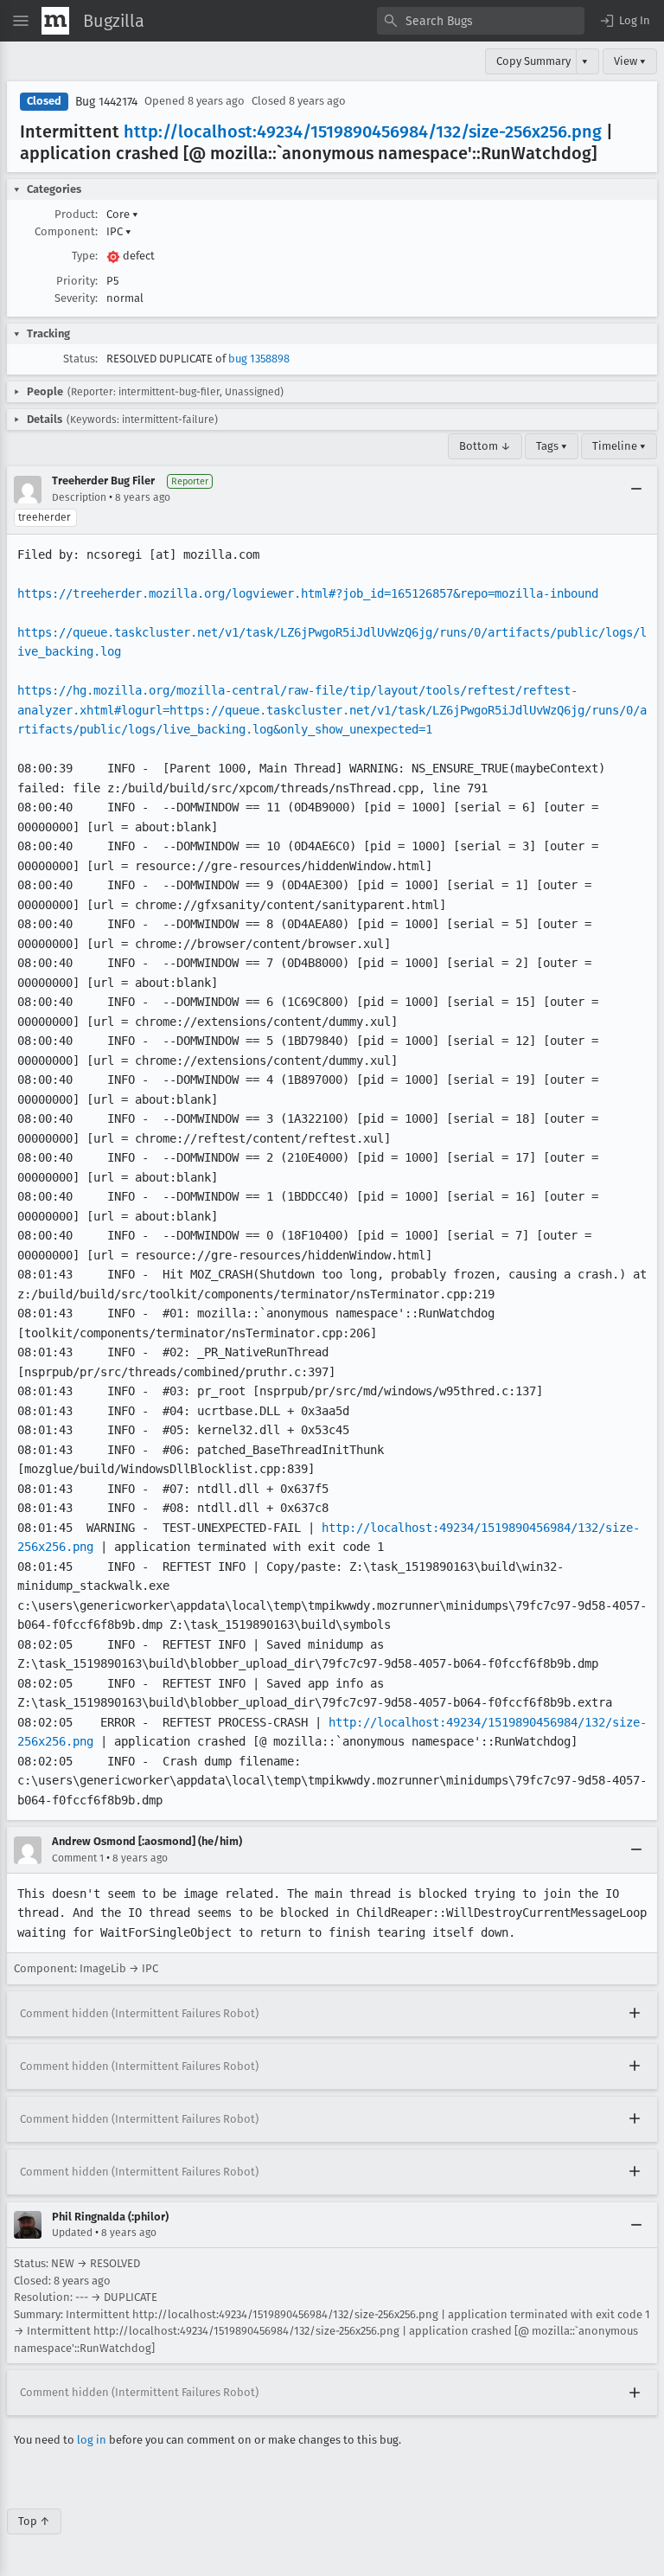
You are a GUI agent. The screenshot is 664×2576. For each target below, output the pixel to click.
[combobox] (481, 21)
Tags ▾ (552, 446)
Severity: (76, 298)
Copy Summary (533, 61)
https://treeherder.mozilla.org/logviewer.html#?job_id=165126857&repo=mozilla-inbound (308, 593)
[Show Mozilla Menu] (55, 21)
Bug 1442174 (106, 102)
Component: (66, 231)
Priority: (77, 281)
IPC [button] (119, 231)
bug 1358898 (259, 359)
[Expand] (635, 2014)
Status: (80, 359)
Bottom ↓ (485, 446)
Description (79, 497)
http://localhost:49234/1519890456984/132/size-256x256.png (363, 131)
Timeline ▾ (619, 446)
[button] (624, 21)
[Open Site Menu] (21, 21)
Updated (72, 2233)
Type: (85, 256)
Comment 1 (78, 1858)
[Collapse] (636, 490)
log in (92, 2440)
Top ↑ (34, 2521)
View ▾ (630, 61)
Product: (76, 214)
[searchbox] (481, 21)
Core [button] (122, 214)
